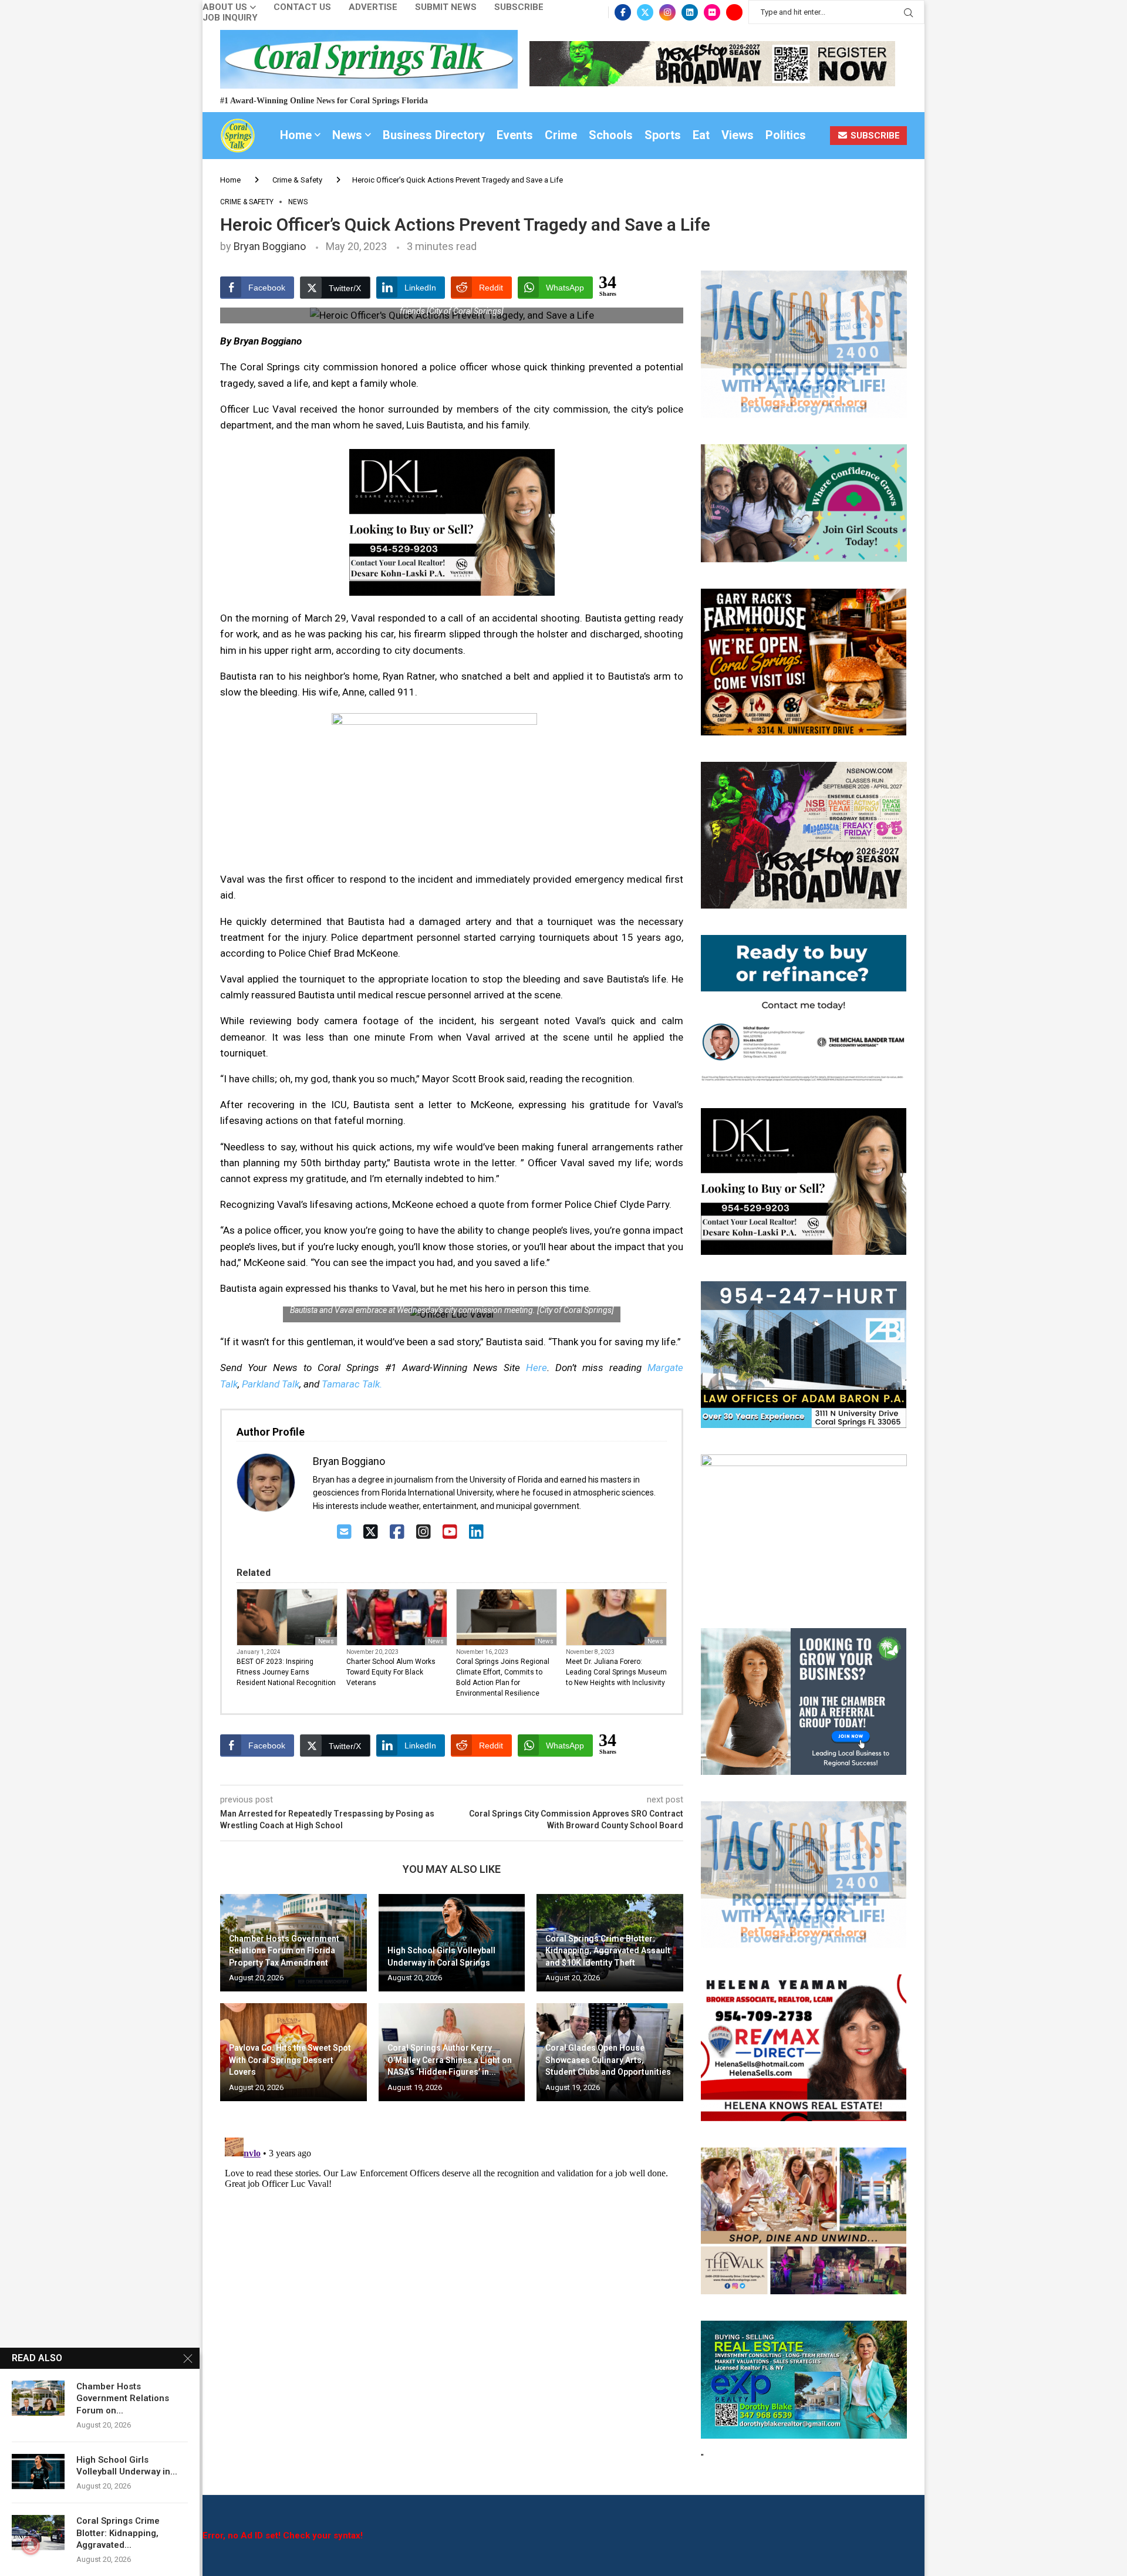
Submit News (446, 7)
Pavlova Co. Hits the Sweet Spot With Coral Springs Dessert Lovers (290, 2060)
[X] (371, 1532)
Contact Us (302, 7)
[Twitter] (645, 12)
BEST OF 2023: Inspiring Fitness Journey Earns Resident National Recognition (286, 1672)
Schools (611, 135)
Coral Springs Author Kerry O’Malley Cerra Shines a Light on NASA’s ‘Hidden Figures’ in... (450, 2060)
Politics (786, 135)
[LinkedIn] (476, 1532)
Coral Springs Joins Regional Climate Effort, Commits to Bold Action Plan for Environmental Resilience (503, 1677)
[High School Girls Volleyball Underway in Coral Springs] (38, 2472)
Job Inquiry (230, 18)
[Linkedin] (690, 12)
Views (738, 135)
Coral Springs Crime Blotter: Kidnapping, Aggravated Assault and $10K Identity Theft (608, 1951)
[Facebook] (623, 12)
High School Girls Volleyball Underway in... (127, 2466)
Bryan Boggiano (270, 246)
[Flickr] (712, 12)
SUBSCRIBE (874, 136)
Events (515, 135)
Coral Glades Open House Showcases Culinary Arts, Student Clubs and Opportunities (608, 2060)
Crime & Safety (297, 180)
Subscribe (519, 7)
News (347, 135)
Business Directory (434, 135)
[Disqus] (452, 2280)
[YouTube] (450, 1532)
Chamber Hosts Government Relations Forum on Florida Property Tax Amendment (284, 1951)
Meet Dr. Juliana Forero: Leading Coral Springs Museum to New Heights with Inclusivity (616, 1672)
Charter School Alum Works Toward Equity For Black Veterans (391, 1672)
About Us (225, 7)
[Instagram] (667, 12)
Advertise (373, 7)
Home (296, 135)
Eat (701, 135)
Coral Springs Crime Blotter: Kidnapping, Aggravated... (118, 2533)
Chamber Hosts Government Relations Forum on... (123, 2398)
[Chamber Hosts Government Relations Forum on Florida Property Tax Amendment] (38, 2398)
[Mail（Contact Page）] (344, 1532)
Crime (561, 135)
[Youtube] (734, 12)
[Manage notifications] (31, 2545)
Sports (663, 135)
